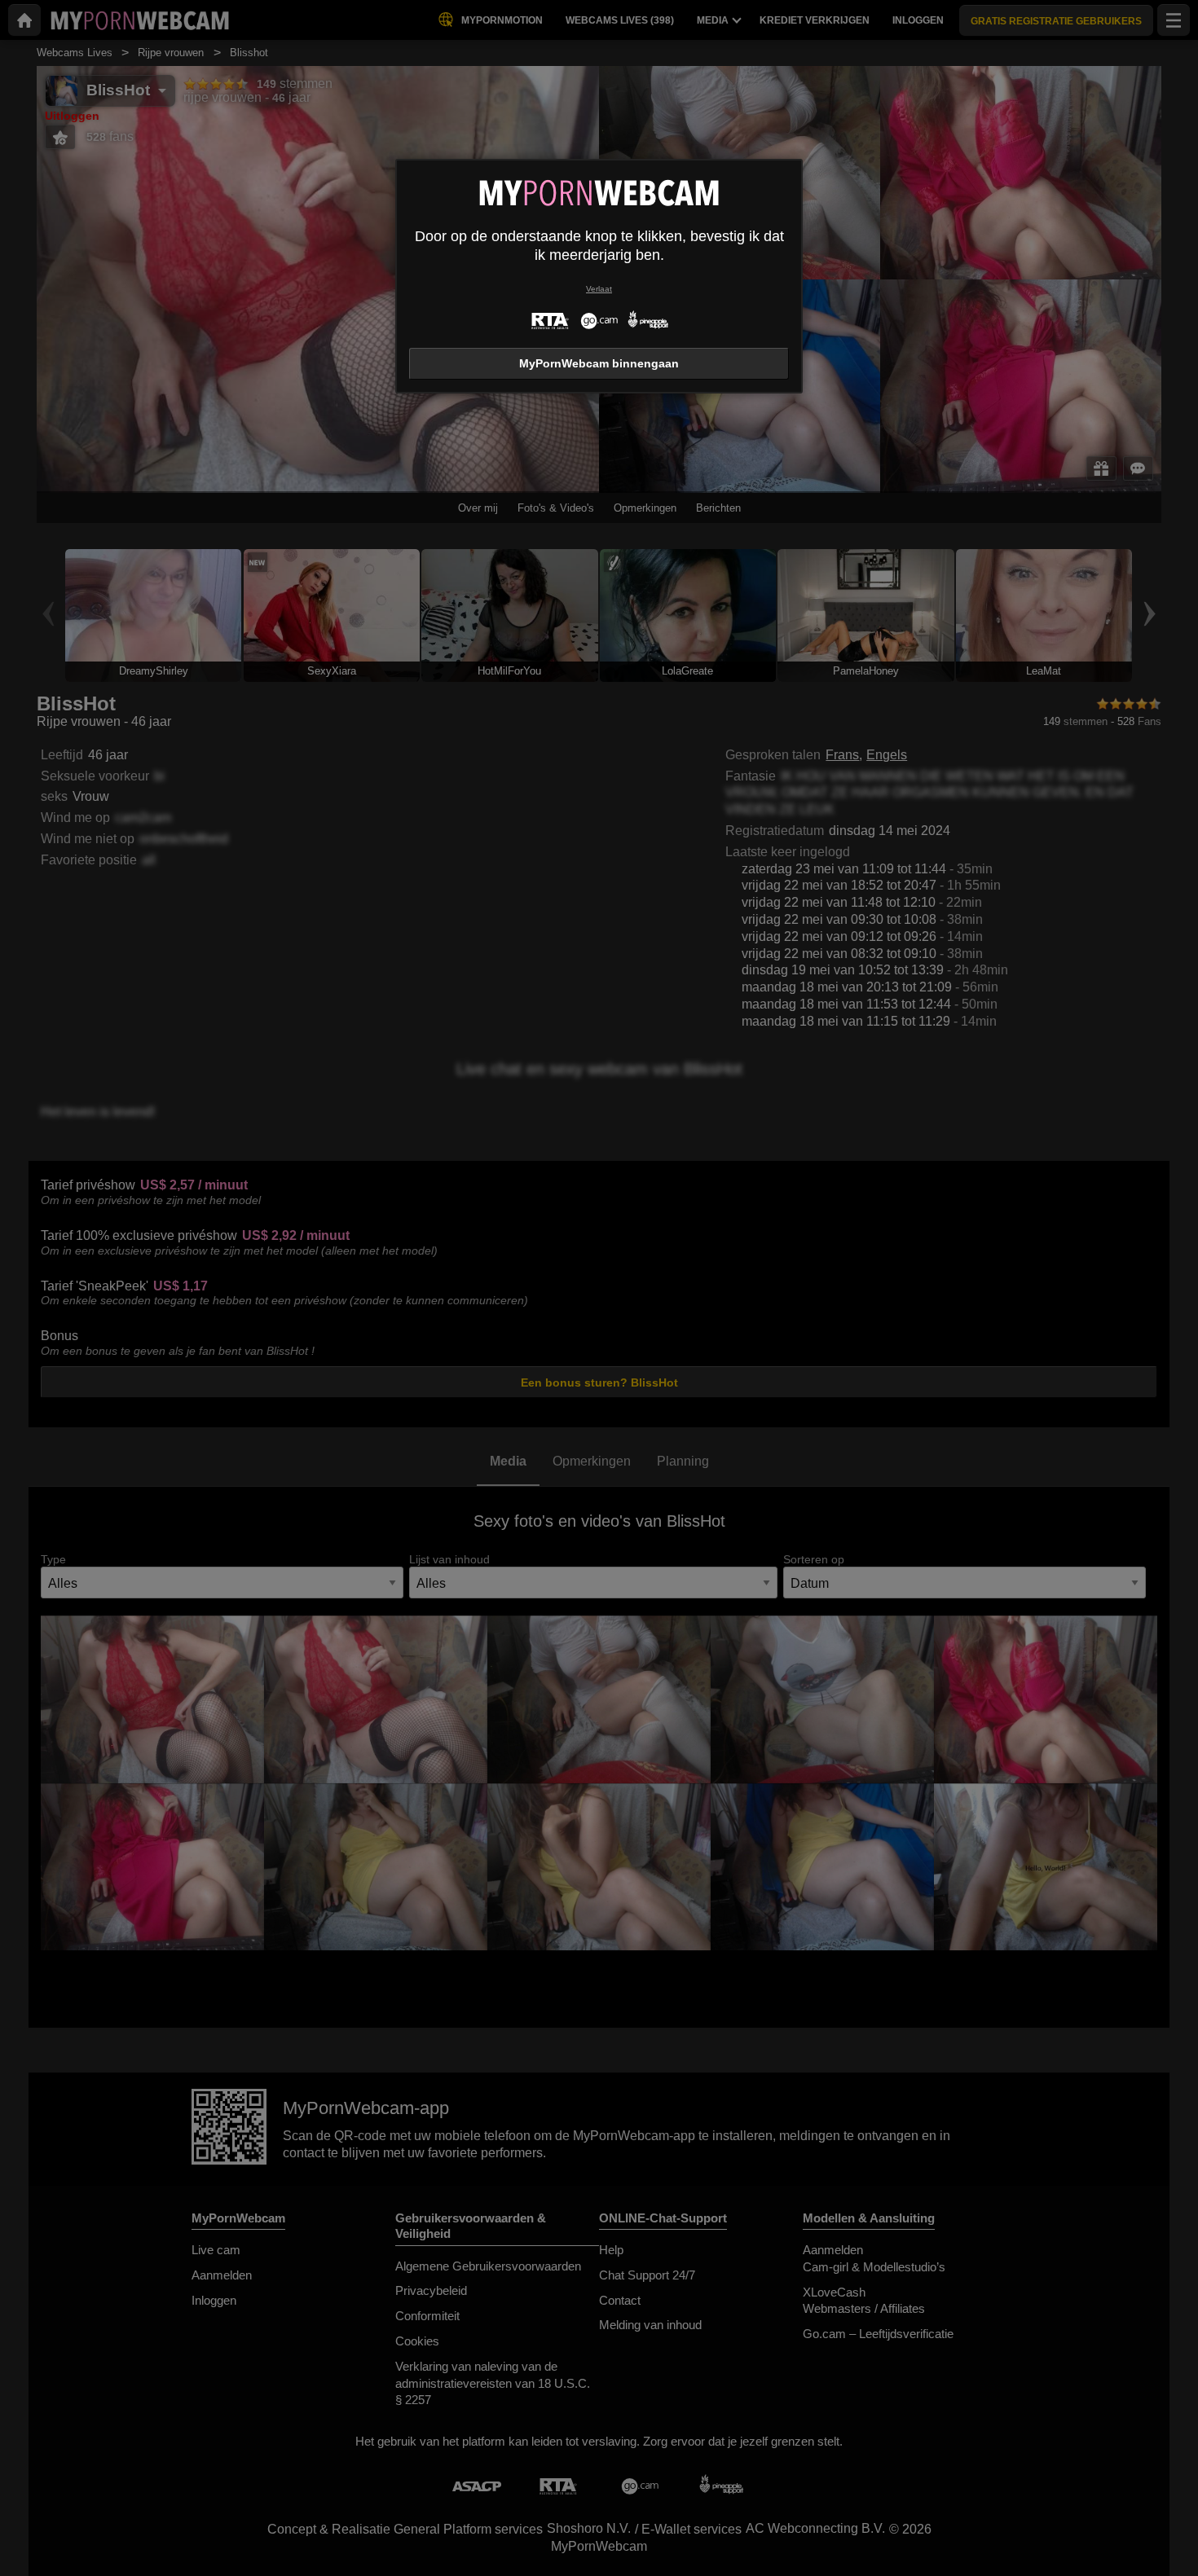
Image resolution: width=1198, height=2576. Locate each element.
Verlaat (599, 289)
